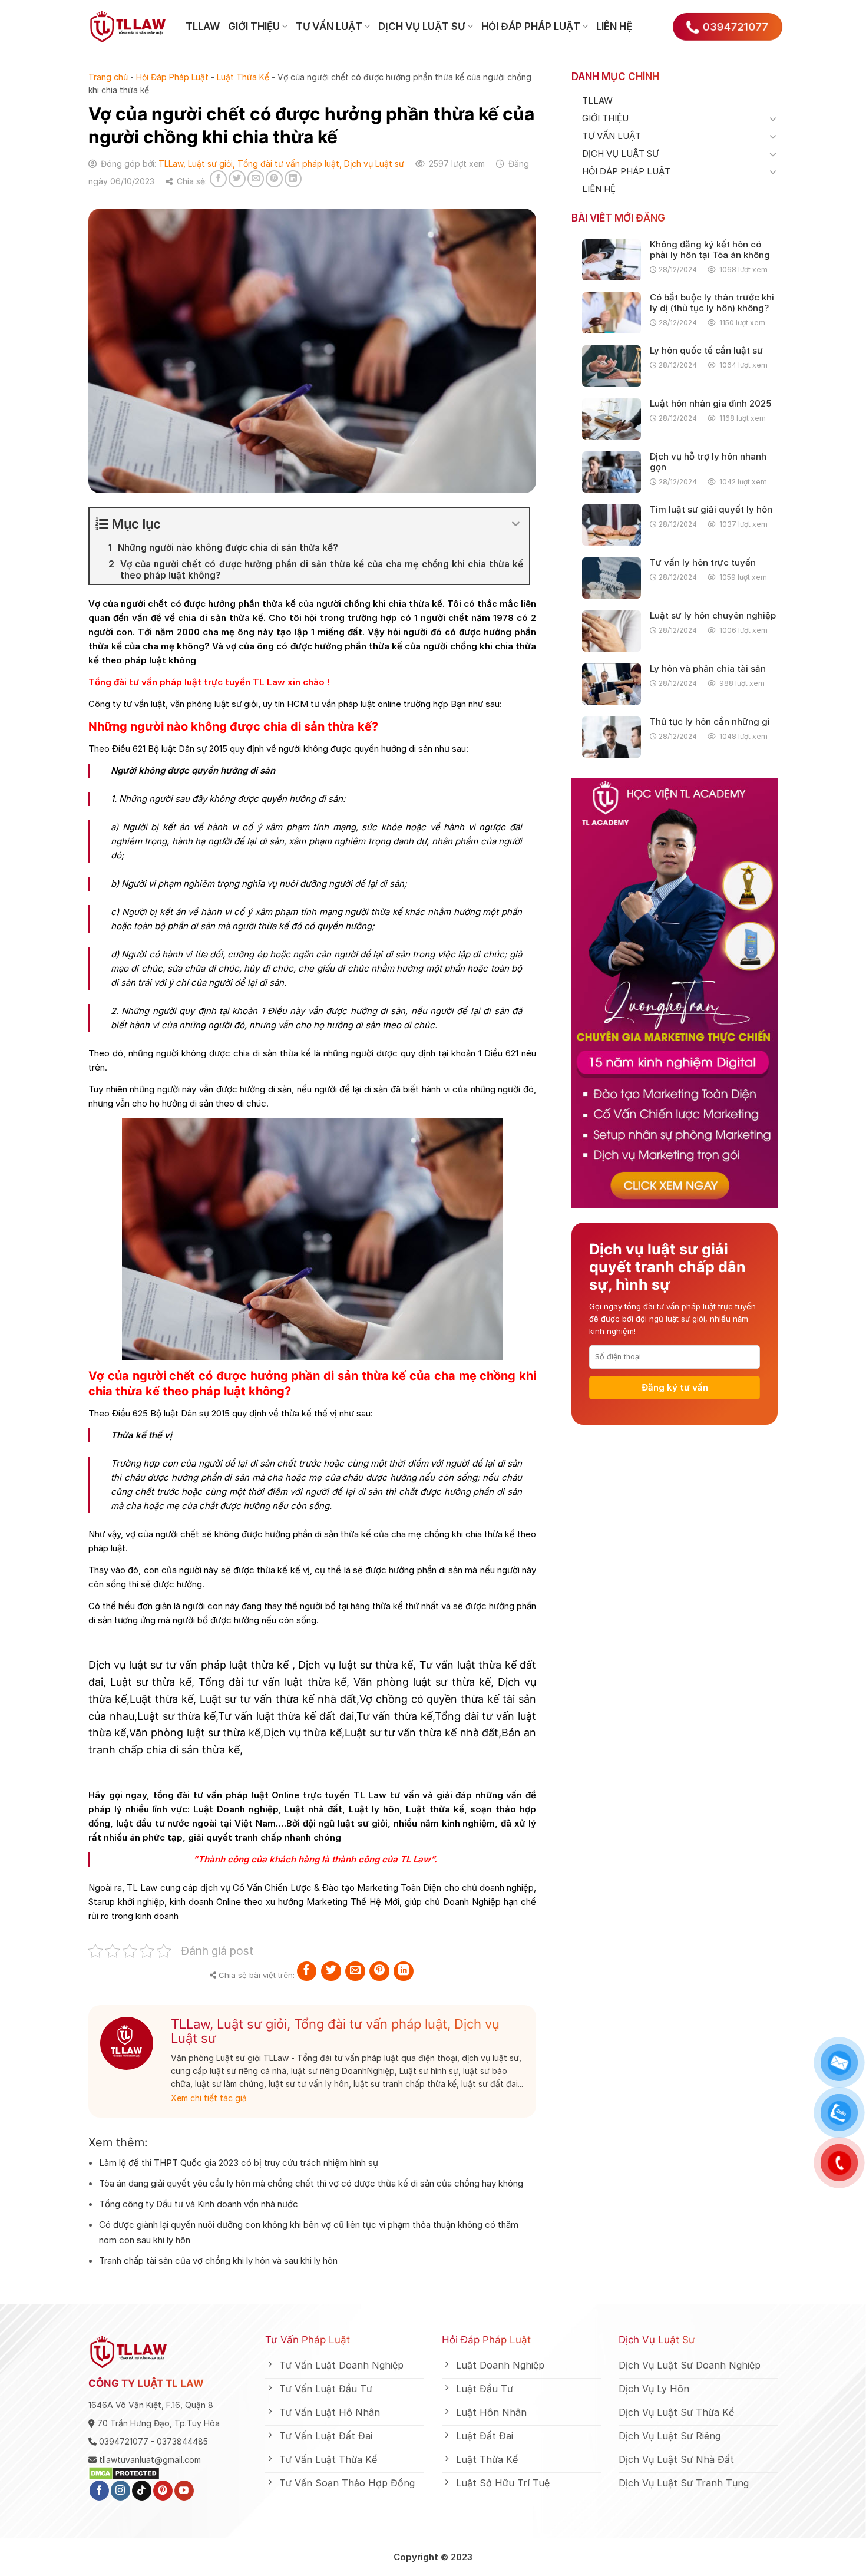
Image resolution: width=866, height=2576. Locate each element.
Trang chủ (108, 77)
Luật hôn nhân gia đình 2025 (710, 404)
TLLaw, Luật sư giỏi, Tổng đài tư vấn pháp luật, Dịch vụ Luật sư (281, 164)
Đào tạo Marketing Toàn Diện (381, 1888)
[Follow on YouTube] (184, 2491)
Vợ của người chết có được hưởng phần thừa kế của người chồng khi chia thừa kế (265, 604)
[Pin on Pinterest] (274, 179)
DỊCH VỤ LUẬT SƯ (422, 27)
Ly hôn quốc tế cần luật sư (706, 351)
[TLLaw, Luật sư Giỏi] (128, 27)
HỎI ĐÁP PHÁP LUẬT (531, 27)
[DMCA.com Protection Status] (124, 2473)
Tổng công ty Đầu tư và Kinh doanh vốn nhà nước (199, 2204)
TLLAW (203, 27)
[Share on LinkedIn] (293, 179)
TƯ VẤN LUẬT (329, 27)
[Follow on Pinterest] (163, 2491)
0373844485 (182, 2441)
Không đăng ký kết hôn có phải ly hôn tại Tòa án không (710, 250)
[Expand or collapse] (516, 524)
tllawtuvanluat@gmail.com (150, 2460)
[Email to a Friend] (256, 179)
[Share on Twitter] (237, 179)
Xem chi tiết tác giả (209, 2098)
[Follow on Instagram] (120, 2491)
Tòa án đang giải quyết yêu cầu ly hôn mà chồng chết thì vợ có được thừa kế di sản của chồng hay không (311, 2183)
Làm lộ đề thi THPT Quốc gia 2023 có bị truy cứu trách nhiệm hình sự (239, 2163)
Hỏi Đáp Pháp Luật (172, 77)
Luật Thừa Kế (243, 77)
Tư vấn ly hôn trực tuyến (703, 563)
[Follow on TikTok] (142, 2491)
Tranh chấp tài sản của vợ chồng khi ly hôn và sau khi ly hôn (218, 2260)
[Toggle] (773, 118)
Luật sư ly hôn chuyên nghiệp (713, 616)
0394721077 (124, 2441)
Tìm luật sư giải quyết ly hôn (711, 510)
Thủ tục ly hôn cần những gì (710, 722)
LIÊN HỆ (614, 27)
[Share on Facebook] (218, 179)
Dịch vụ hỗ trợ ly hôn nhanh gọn (708, 462)
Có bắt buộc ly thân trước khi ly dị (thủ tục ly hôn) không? (712, 303)
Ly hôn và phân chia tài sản (708, 669)
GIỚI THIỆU (254, 27)
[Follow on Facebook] (99, 2491)
